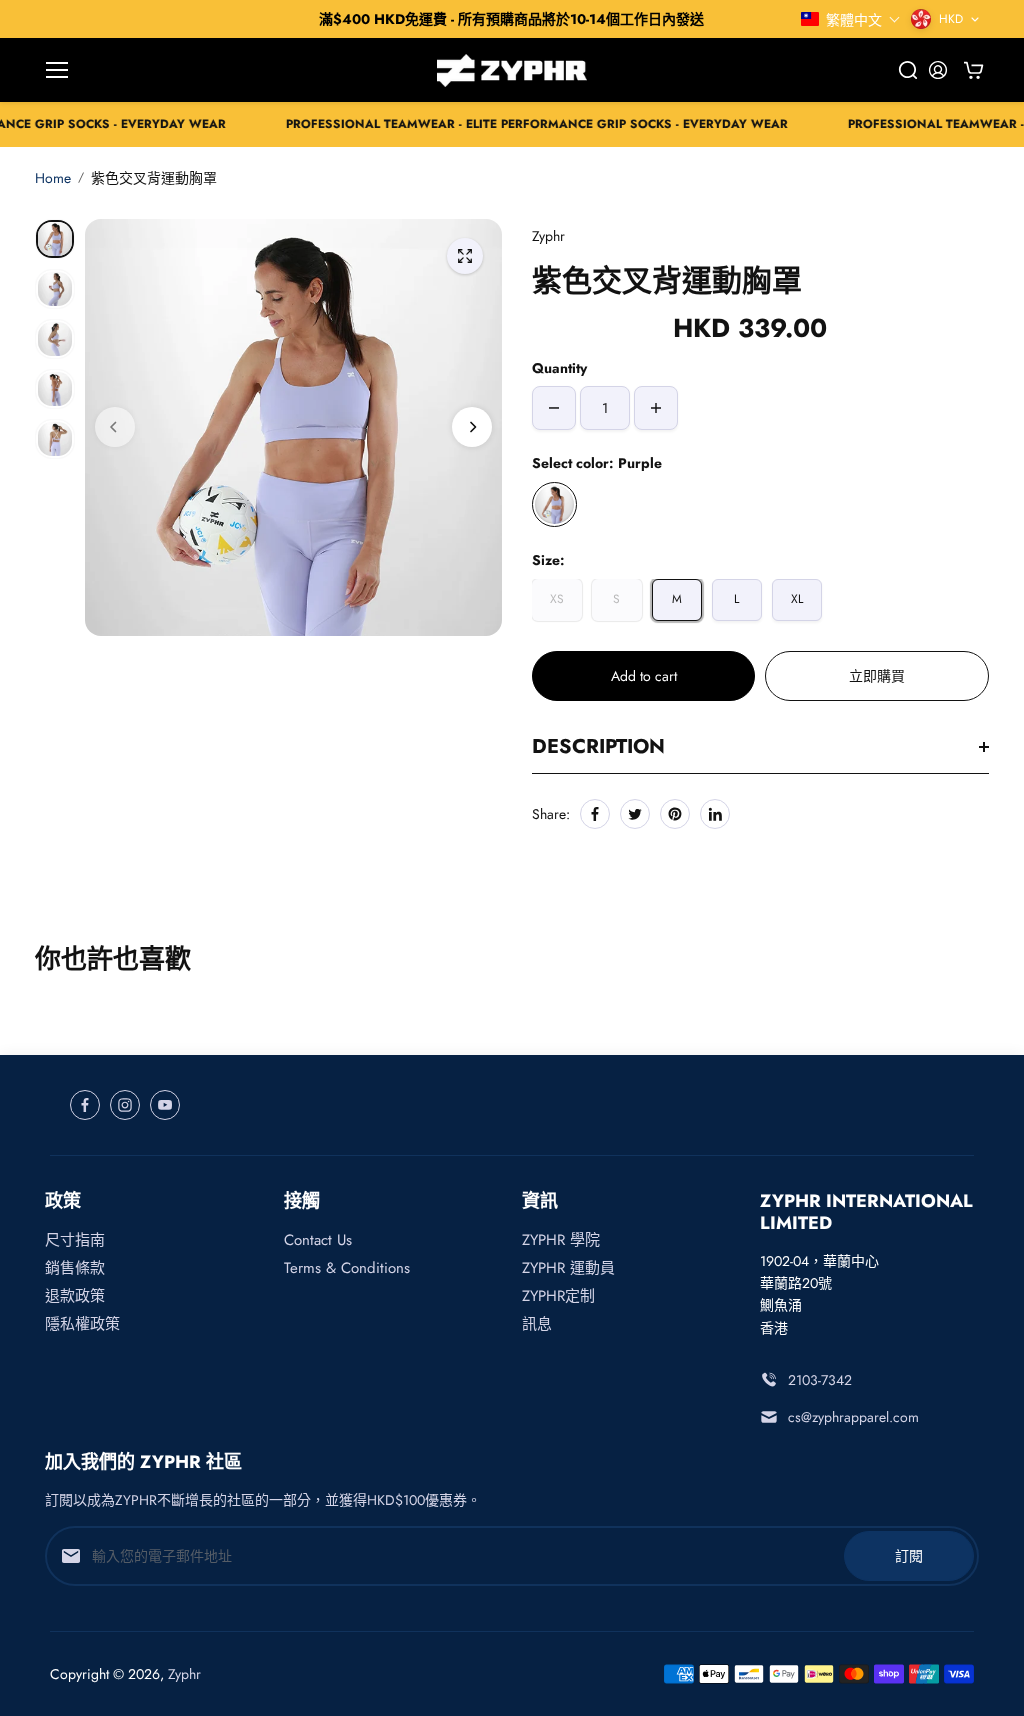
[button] (851, 19)
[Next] (472, 427)
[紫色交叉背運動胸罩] (465, 256)
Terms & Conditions (347, 1268)
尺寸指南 (75, 1240)
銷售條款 (75, 1268)
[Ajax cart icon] (974, 70)
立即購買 (877, 676)
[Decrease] (554, 408)
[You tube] (165, 1105)
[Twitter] (635, 814)
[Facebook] (595, 814)
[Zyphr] (512, 70)
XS (557, 599)
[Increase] (656, 408)
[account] (938, 70)
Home (53, 178)
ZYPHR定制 (558, 1296)
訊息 (537, 1324)
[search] (908, 70)
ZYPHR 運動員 (568, 1268)
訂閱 (909, 1556)
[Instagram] (125, 1105)
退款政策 (75, 1296)
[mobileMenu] (57, 70)
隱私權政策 (82, 1324)
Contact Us (318, 1240)
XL (797, 599)
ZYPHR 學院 (561, 1240)
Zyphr (184, 1674)
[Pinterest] (675, 814)
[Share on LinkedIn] (715, 814)
